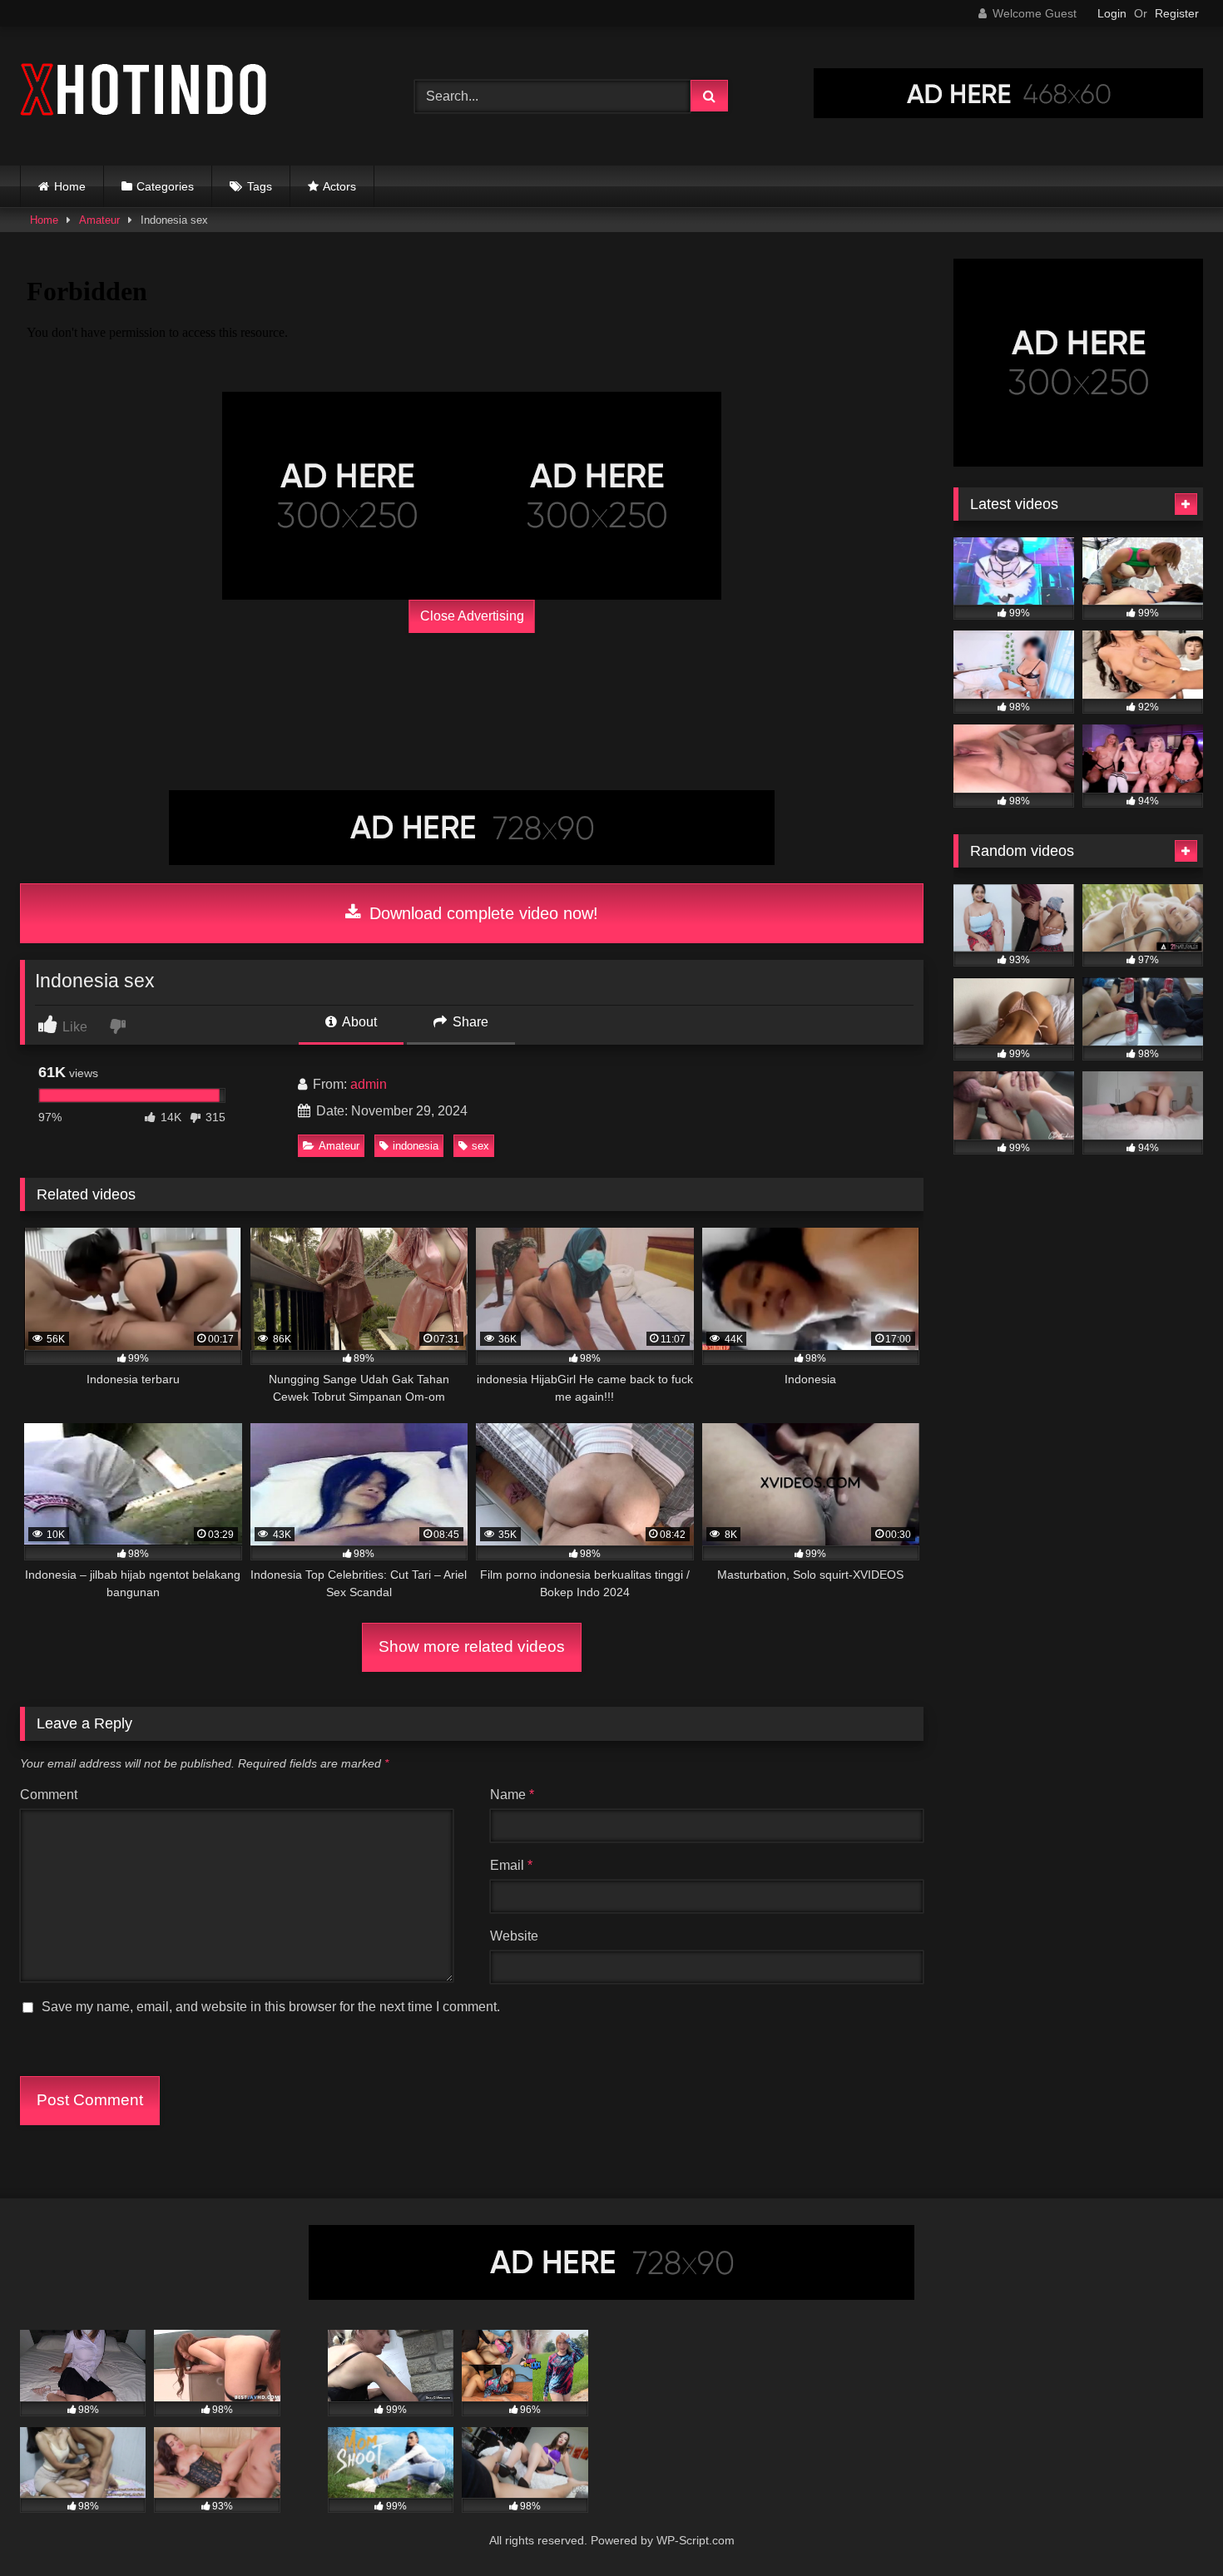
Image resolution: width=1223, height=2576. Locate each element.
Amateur (99, 220)
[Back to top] (1171, 2527)
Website (514, 1936)
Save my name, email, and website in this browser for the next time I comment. (271, 2007)
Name (512, 1795)
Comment (49, 1795)
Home (70, 186)
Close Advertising (472, 616)
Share (469, 1022)
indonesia (416, 1146)
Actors (339, 186)
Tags (260, 186)
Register (1177, 13)
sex (480, 1146)
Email (511, 1865)
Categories (165, 186)
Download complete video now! (481, 913)
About (358, 1022)
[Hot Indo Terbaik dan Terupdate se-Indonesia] (145, 93)
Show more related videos (472, 1646)
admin (369, 1084)
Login (1112, 13)
